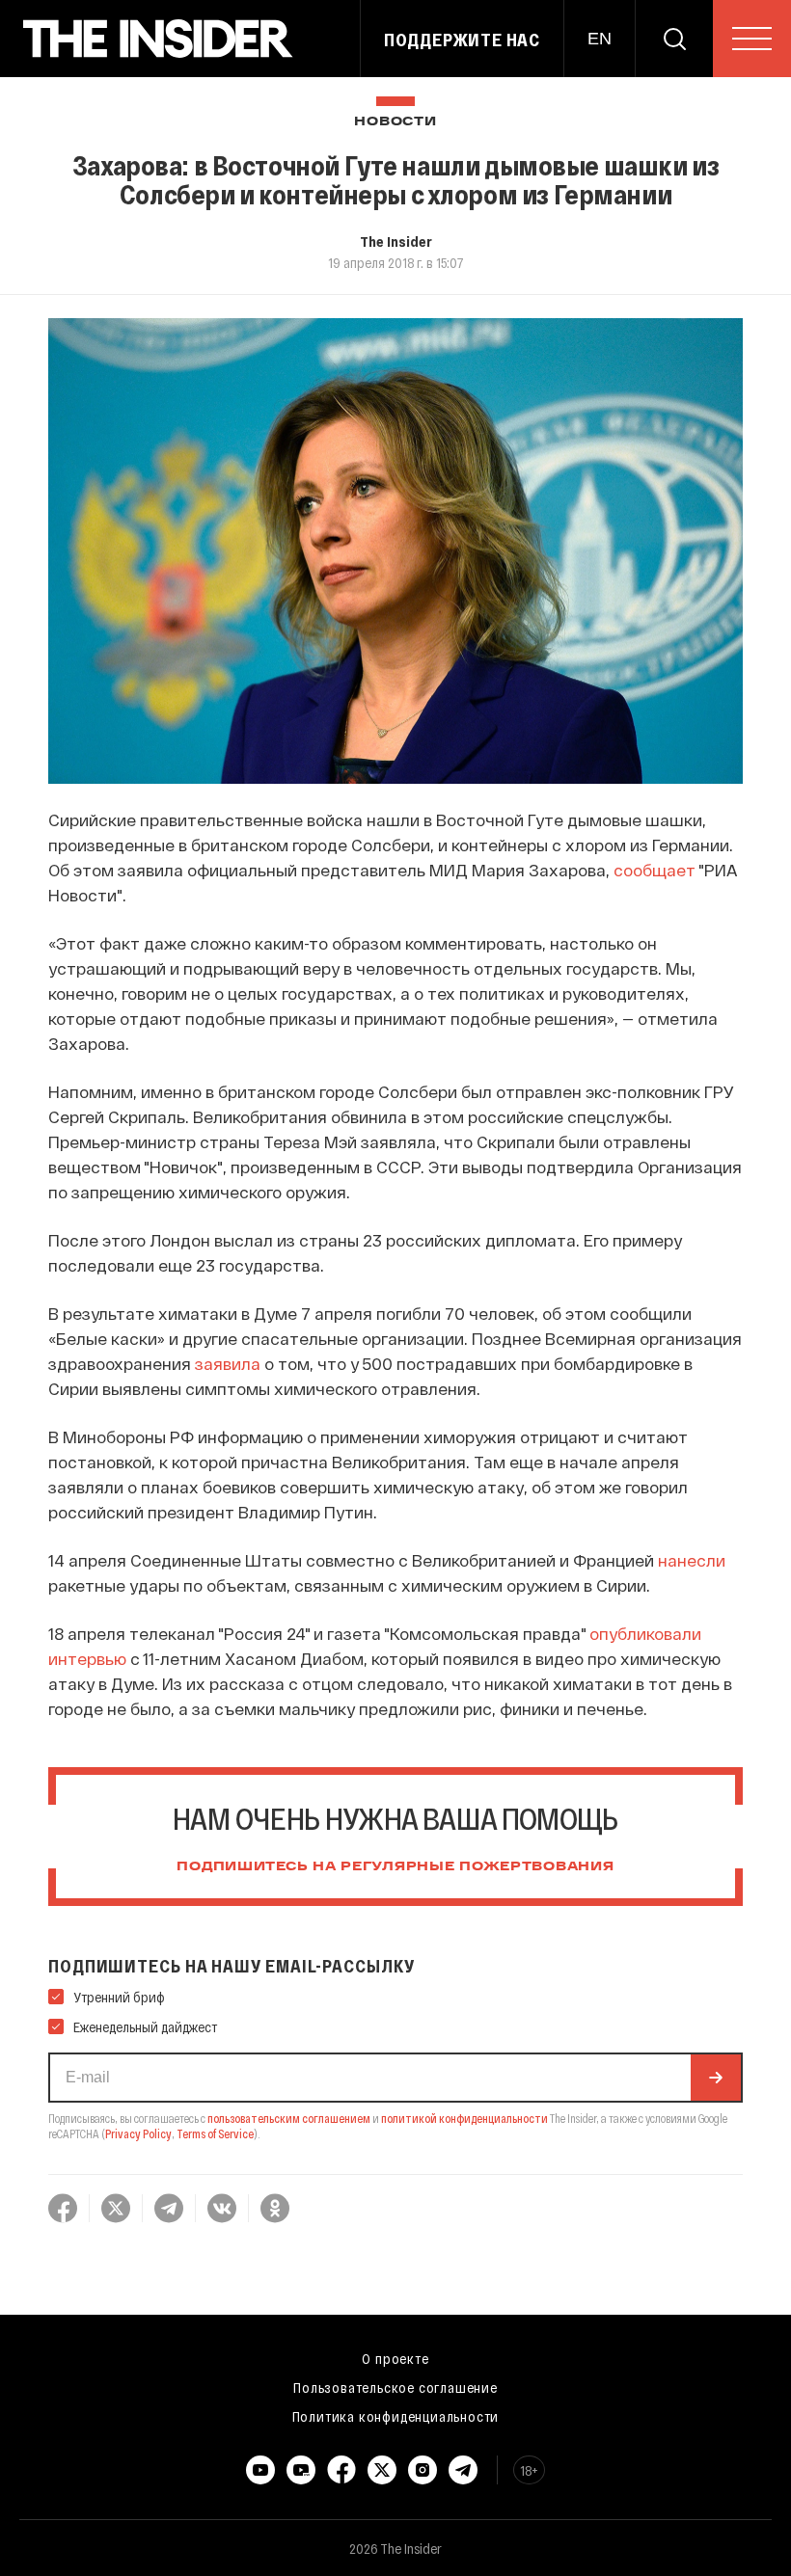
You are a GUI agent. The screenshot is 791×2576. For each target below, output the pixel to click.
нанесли (692, 1560)
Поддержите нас (462, 40)
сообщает (655, 870)
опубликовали (645, 1633)
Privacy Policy (138, 2133)
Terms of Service (215, 2133)
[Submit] (716, 2078)
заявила (228, 1363)
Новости (395, 122)
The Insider (396, 241)
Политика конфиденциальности (396, 2416)
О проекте (395, 2358)
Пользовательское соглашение (395, 2387)
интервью (87, 1658)
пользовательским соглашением (289, 2118)
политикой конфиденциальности (464, 2118)
